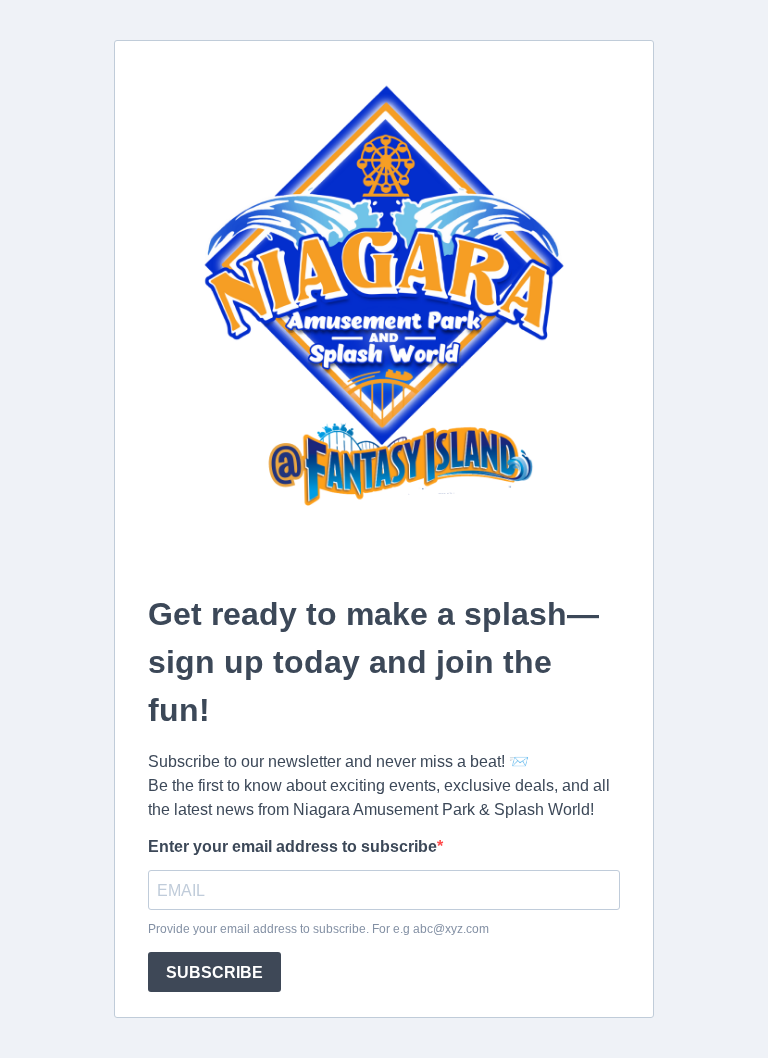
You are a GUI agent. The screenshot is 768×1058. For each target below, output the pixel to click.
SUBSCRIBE (214, 972)
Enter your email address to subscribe (292, 846)
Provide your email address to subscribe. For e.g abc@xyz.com (318, 929)
